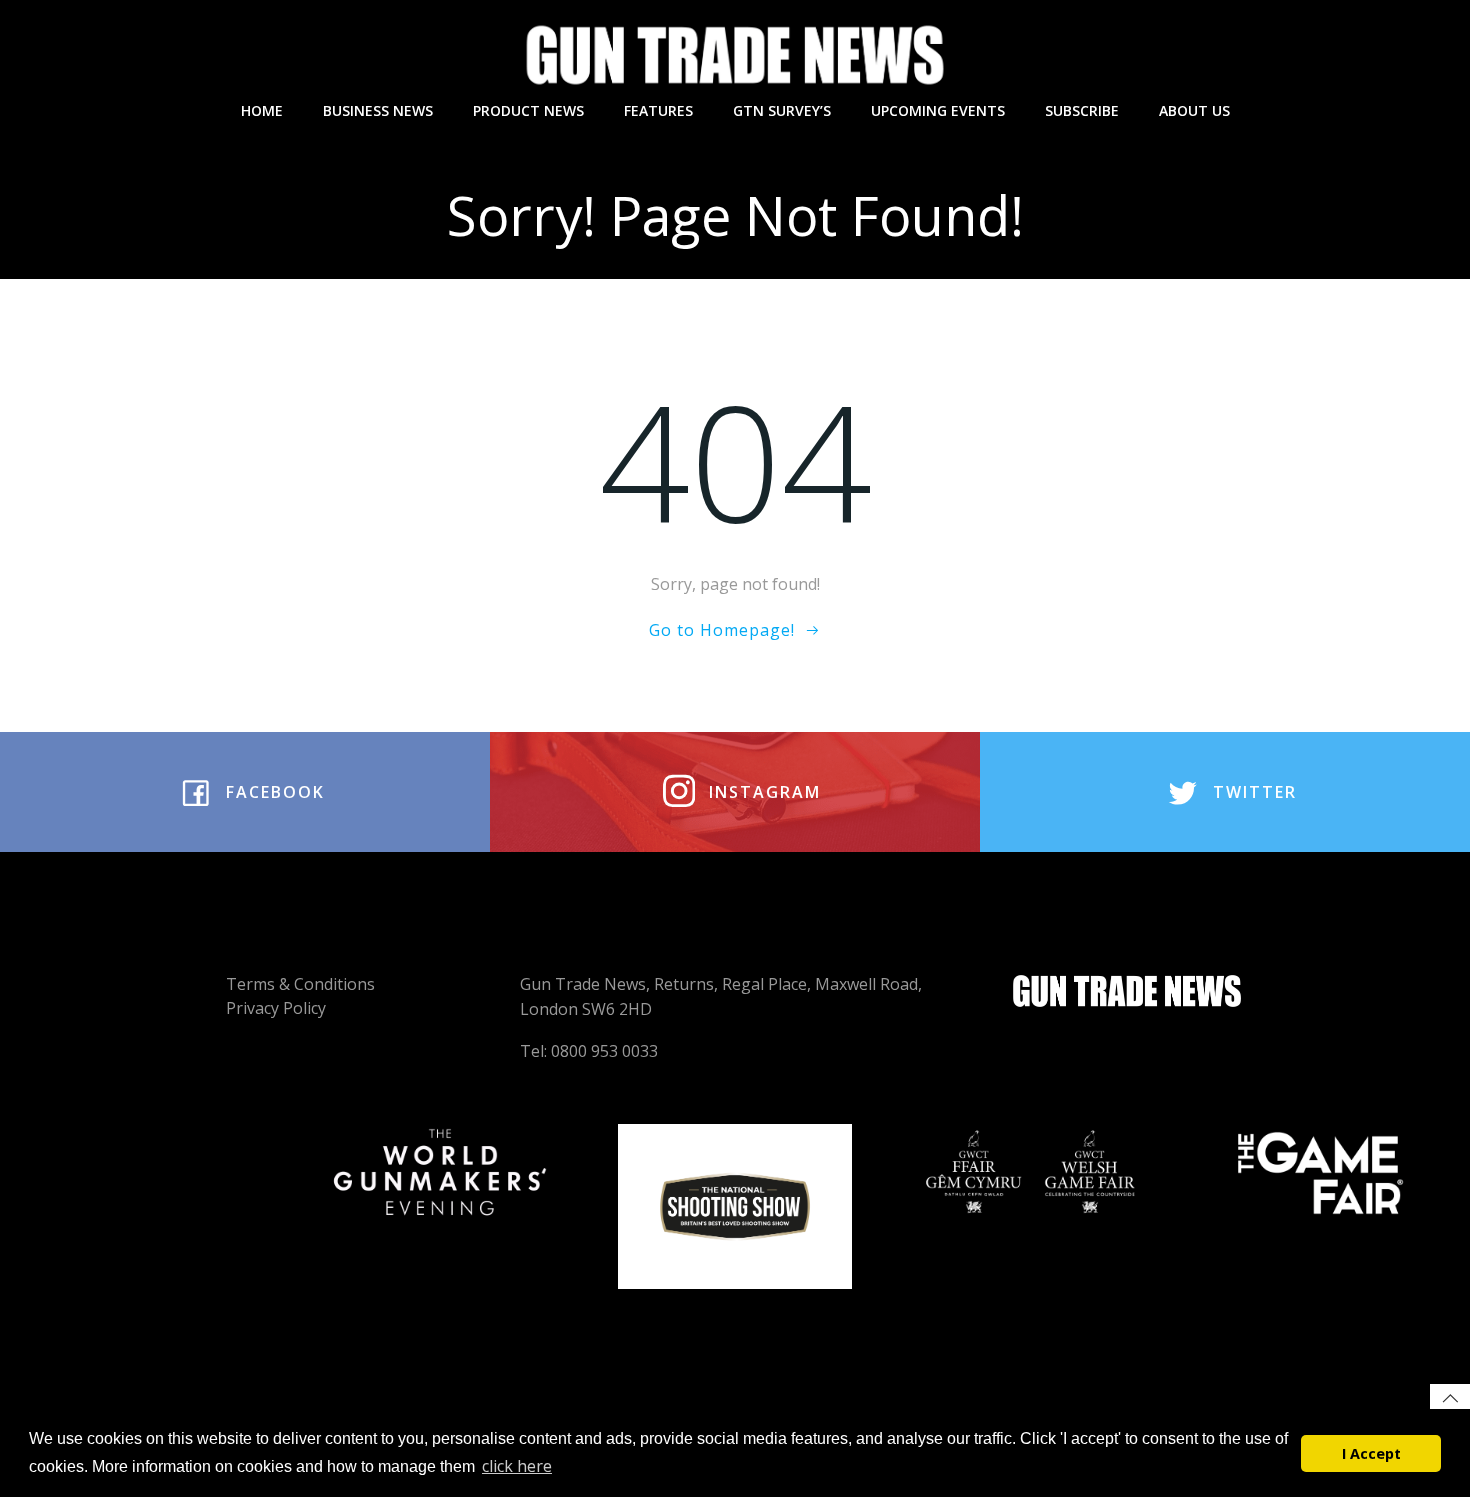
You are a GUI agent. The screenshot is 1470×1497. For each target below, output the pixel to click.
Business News (378, 110)
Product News (528, 110)
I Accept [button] (1371, 1453)
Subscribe (1082, 110)
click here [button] (517, 1466)
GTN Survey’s (782, 110)
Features (658, 110)
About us (1194, 110)
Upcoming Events (938, 110)
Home (262, 110)
